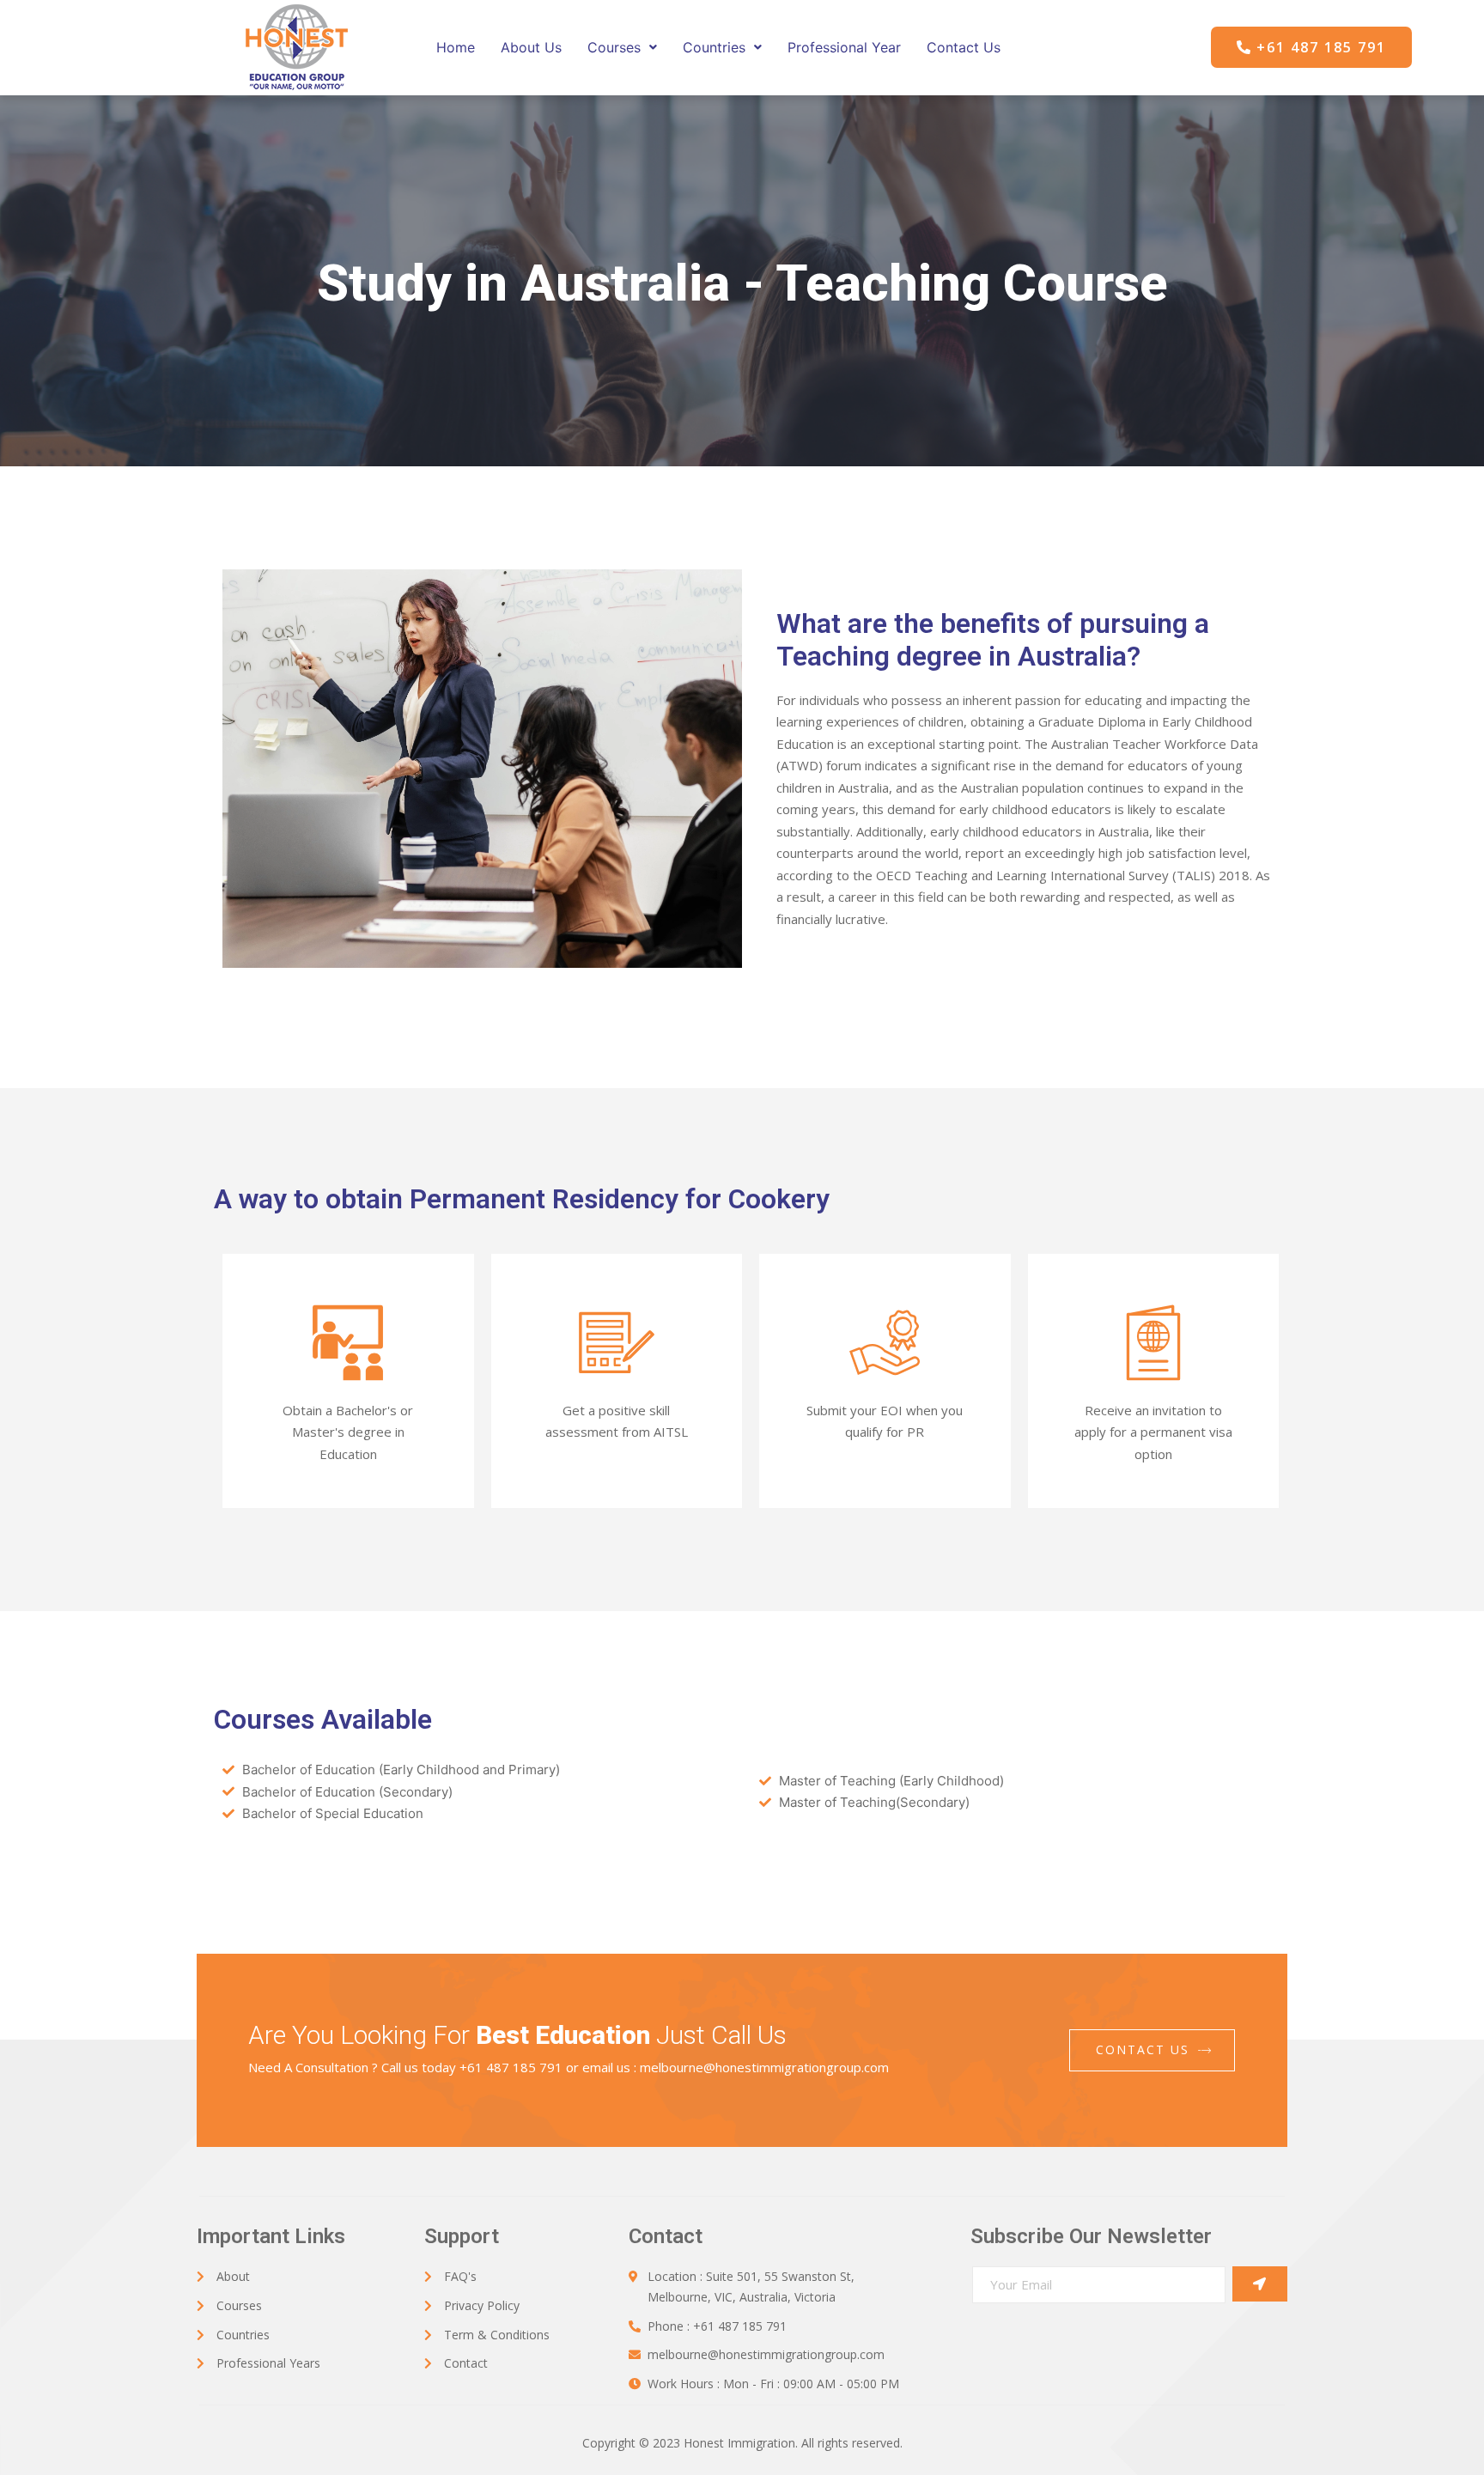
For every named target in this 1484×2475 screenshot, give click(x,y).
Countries (714, 47)
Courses (614, 47)
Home (456, 47)
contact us (1143, 2049)
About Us (531, 47)
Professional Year (844, 47)
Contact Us (964, 47)
